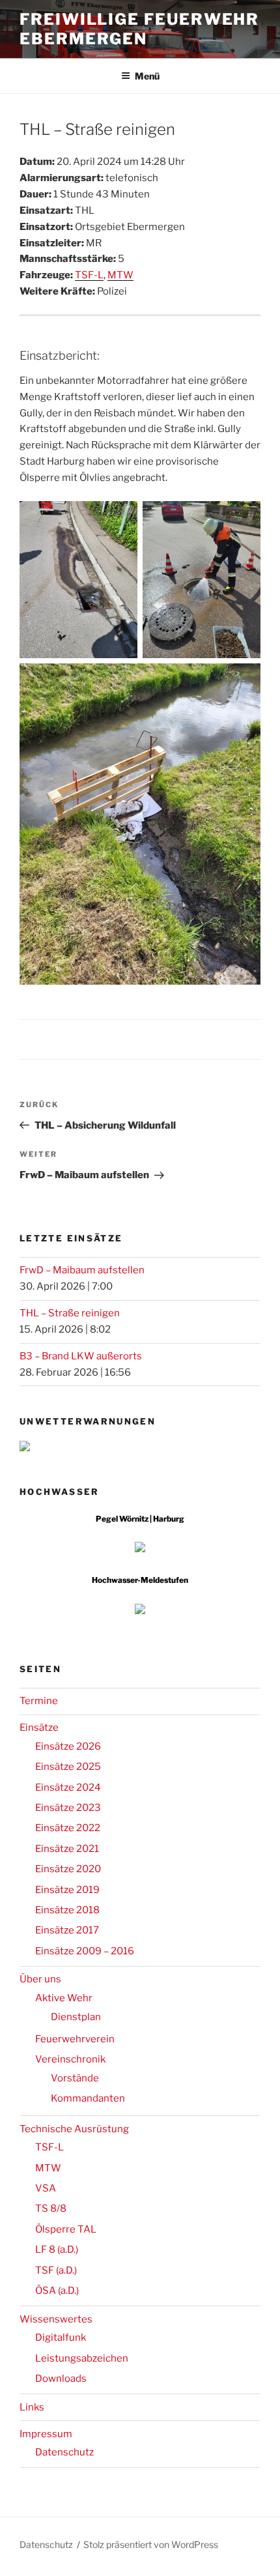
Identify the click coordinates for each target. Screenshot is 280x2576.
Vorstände (75, 2078)
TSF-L (89, 275)
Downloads (61, 2379)
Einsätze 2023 (68, 1808)
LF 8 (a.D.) (57, 2250)
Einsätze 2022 (68, 1828)
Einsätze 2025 (68, 1767)
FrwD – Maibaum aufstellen (82, 1270)
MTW (120, 275)
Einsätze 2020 (68, 1869)
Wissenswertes (56, 2319)
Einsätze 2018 (67, 1910)
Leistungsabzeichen (82, 2358)
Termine (39, 1701)
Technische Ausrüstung (74, 2129)
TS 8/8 (51, 2208)
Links (32, 2407)
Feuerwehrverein (75, 2039)
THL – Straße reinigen (70, 1313)
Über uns (40, 1979)
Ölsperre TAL (66, 2229)
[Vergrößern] (120, 518)
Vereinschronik (70, 2059)
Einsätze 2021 (67, 1849)
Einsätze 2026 (68, 1746)
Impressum (46, 2434)
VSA (46, 2188)
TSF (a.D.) (56, 2270)
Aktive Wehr (64, 1998)
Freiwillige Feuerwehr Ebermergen (139, 29)
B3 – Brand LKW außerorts (81, 1356)
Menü (147, 76)
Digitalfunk (61, 2337)
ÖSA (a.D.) (57, 2291)
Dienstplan (76, 2017)
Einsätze (39, 1728)
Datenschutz (64, 2452)
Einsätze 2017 (67, 1930)
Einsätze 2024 (68, 1787)
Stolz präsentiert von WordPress (151, 2544)
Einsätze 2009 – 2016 (85, 1951)
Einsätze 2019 (67, 1890)
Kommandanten (88, 2098)
